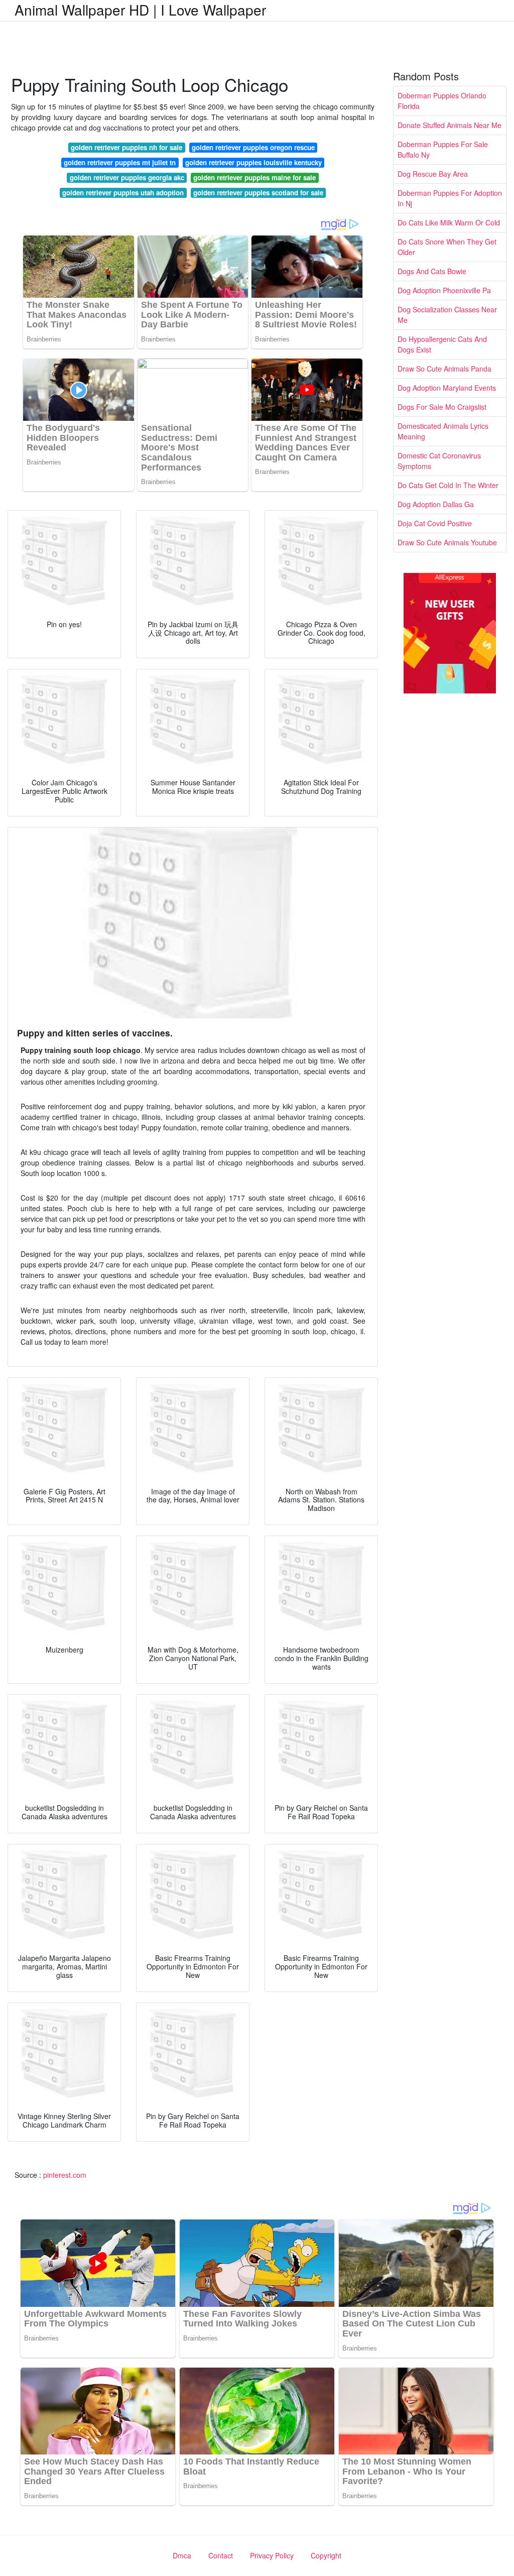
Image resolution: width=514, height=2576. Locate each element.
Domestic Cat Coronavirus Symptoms (439, 461)
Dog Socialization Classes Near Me (447, 315)
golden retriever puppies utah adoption (123, 193)
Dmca (182, 2555)
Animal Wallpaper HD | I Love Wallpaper (140, 10)
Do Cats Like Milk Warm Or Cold (449, 222)
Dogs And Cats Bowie (432, 271)
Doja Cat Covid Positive (435, 523)
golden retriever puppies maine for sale (254, 178)
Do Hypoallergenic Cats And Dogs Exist (442, 344)
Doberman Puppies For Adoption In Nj (450, 198)
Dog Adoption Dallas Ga (436, 504)
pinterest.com (65, 2175)
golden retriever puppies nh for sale (126, 147)
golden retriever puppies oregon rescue (253, 147)
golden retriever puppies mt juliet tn (120, 162)
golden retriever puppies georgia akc (127, 178)
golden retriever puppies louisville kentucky (253, 162)
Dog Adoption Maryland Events (447, 388)
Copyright (326, 2555)
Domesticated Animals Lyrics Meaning (443, 431)
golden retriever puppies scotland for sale (258, 193)
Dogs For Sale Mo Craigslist (442, 407)
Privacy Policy (272, 2555)
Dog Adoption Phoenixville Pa (444, 290)
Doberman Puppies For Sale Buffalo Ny (443, 149)
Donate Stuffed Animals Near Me (449, 125)
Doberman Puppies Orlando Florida (442, 101)
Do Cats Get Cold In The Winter (448, 485)
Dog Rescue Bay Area (433, 174)
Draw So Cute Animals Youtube (447, 542)
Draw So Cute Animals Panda (444, 369)
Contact (221, 2555)
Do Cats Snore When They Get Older (447, 247)
